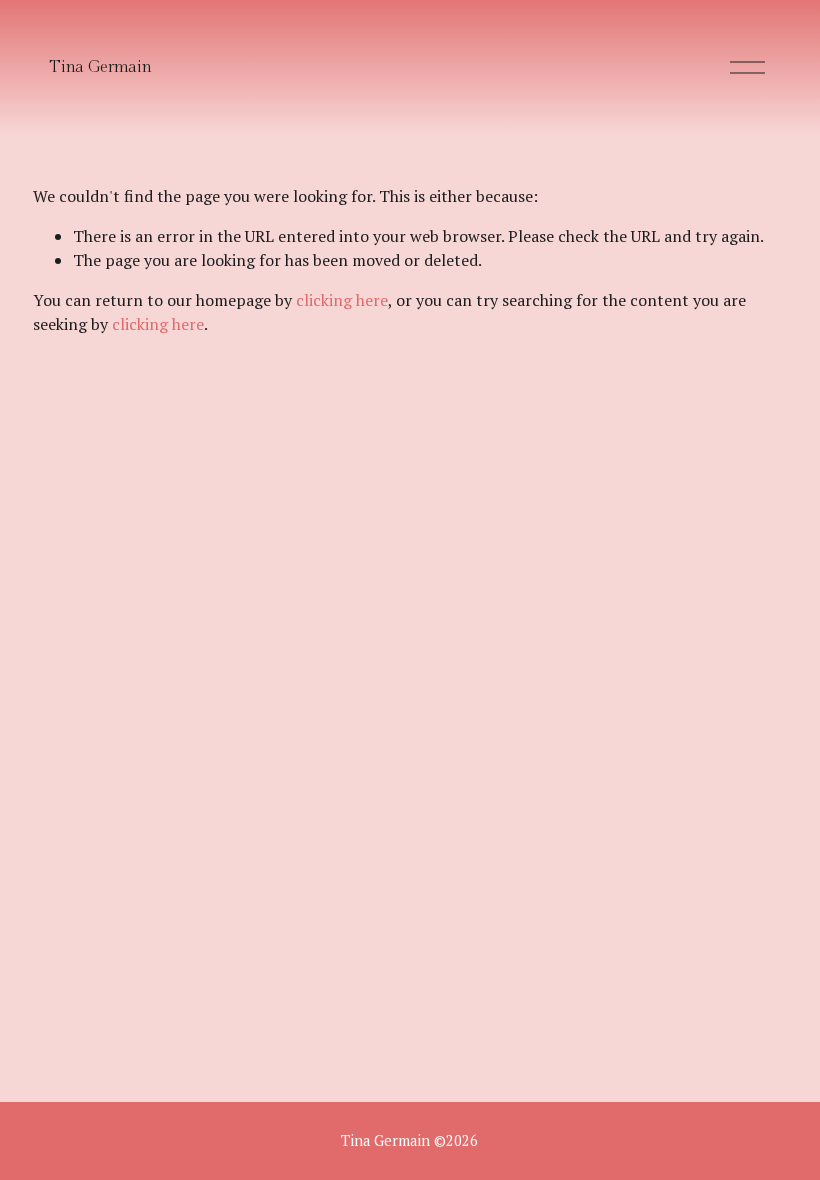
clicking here (342, 300)
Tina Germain (100, 67)
